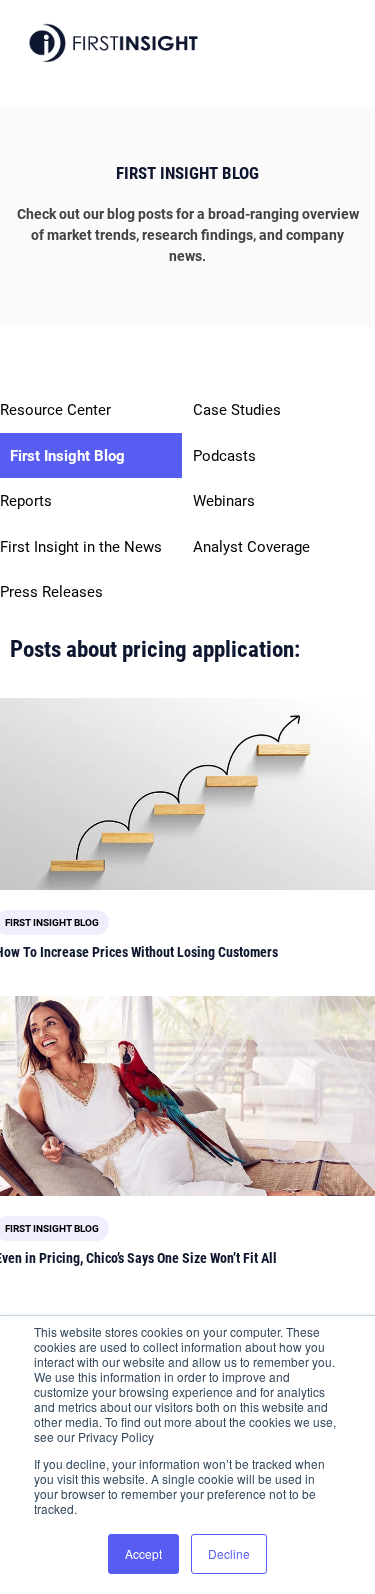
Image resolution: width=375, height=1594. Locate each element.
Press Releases (51, 592)
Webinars (224, 501)
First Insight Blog (67, 456)
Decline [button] (229, 1553)
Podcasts (224, 456)
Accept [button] (143, 1553)
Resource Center (55, 410)
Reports (26, 501)
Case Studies (237, 410)
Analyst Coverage (251, 547)
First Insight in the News (81, 547)
